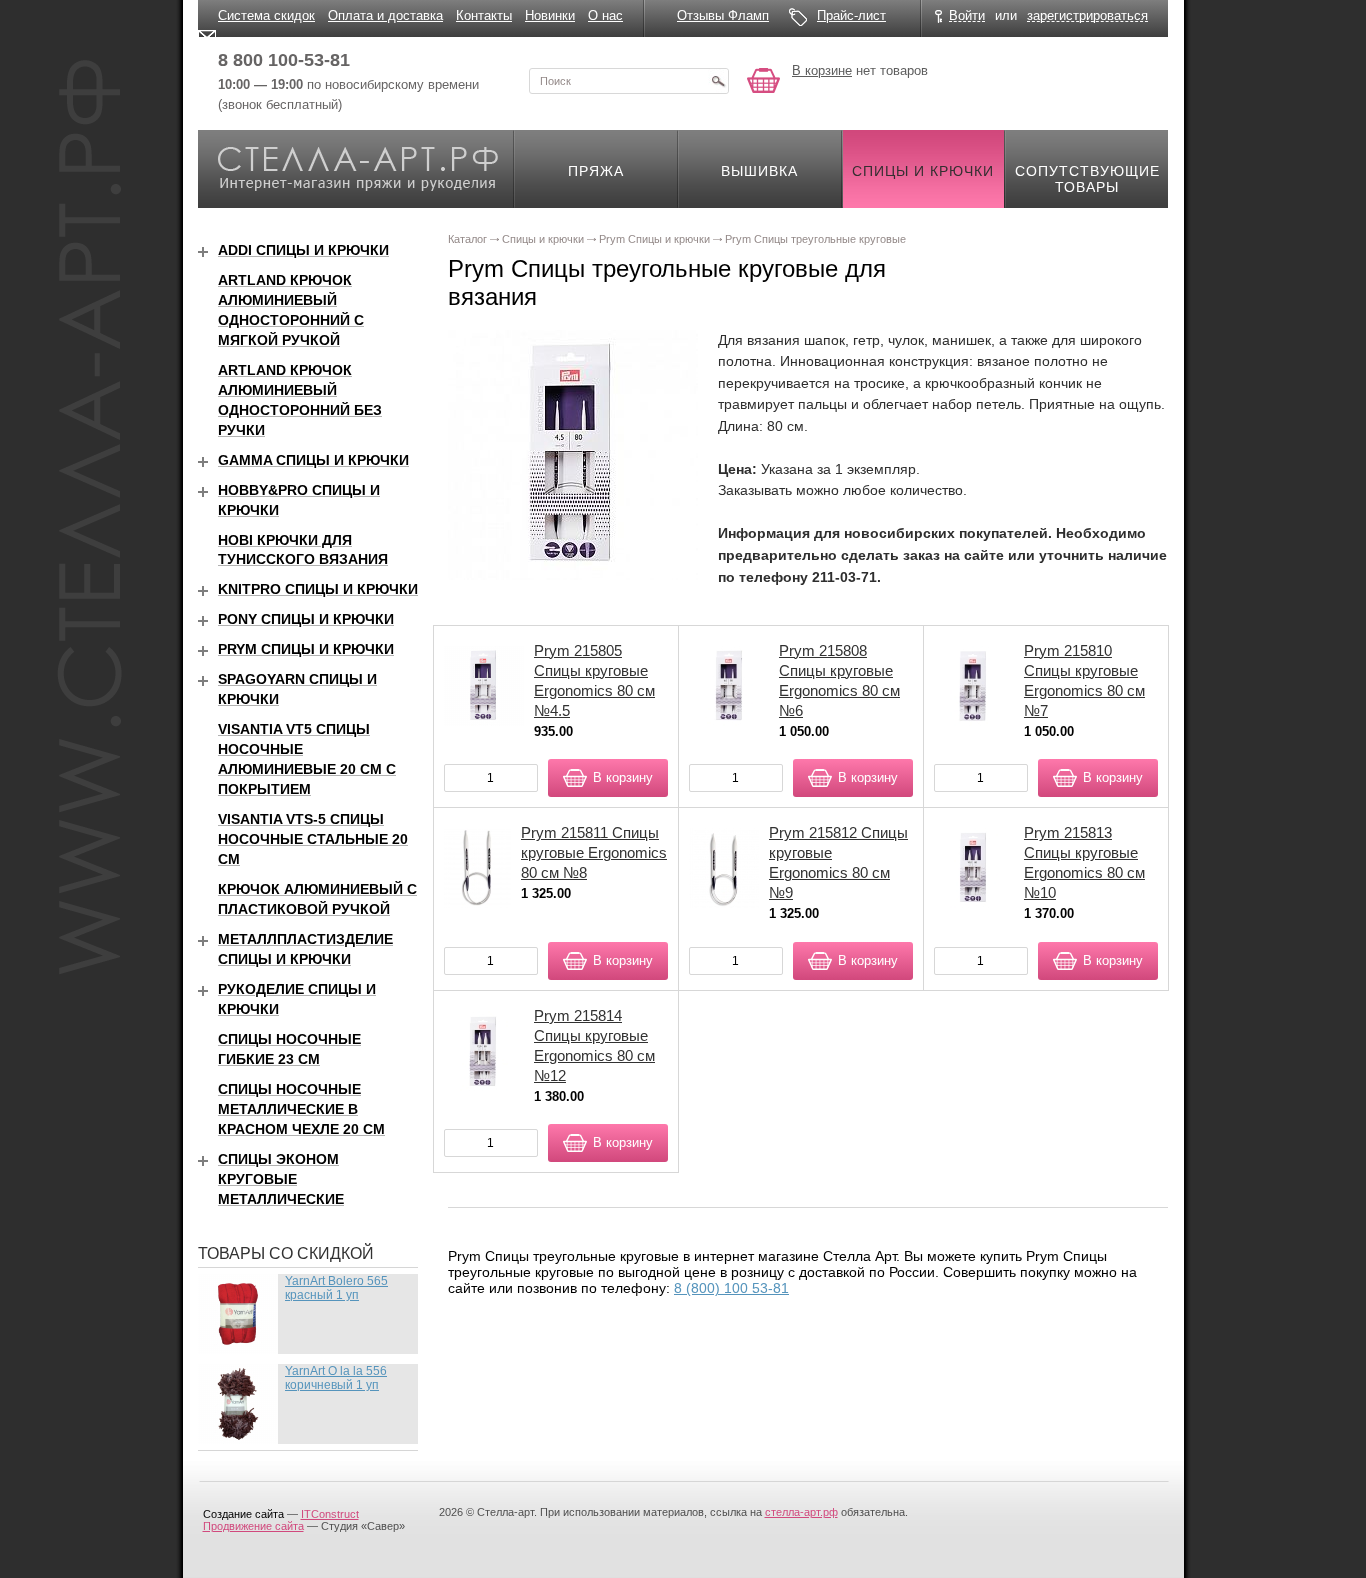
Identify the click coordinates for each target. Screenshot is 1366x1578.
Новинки (550, 15)
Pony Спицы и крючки (306, 619)
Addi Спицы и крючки (303, 250)
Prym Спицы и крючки (306, 649)
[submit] (718, 81)
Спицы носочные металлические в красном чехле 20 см (301, 1109)
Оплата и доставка (385, 15)
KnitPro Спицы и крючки (318, 589)
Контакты (484, 15)
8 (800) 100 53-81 (731, 1288)
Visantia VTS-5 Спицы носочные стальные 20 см (313, 839)
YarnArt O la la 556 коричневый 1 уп (336, 1378)
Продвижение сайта (253, 1526)
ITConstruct (330, 1514)
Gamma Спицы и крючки (313, 460)
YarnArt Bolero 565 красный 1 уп (336, 1288)
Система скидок (266, 15)
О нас (605, 15)
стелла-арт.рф (801, 1512)
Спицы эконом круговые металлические (281, 1179)
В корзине (822, 70)
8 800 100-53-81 (284, 60)
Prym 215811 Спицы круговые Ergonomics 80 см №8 (594, 852)
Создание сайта (243, 1514)
